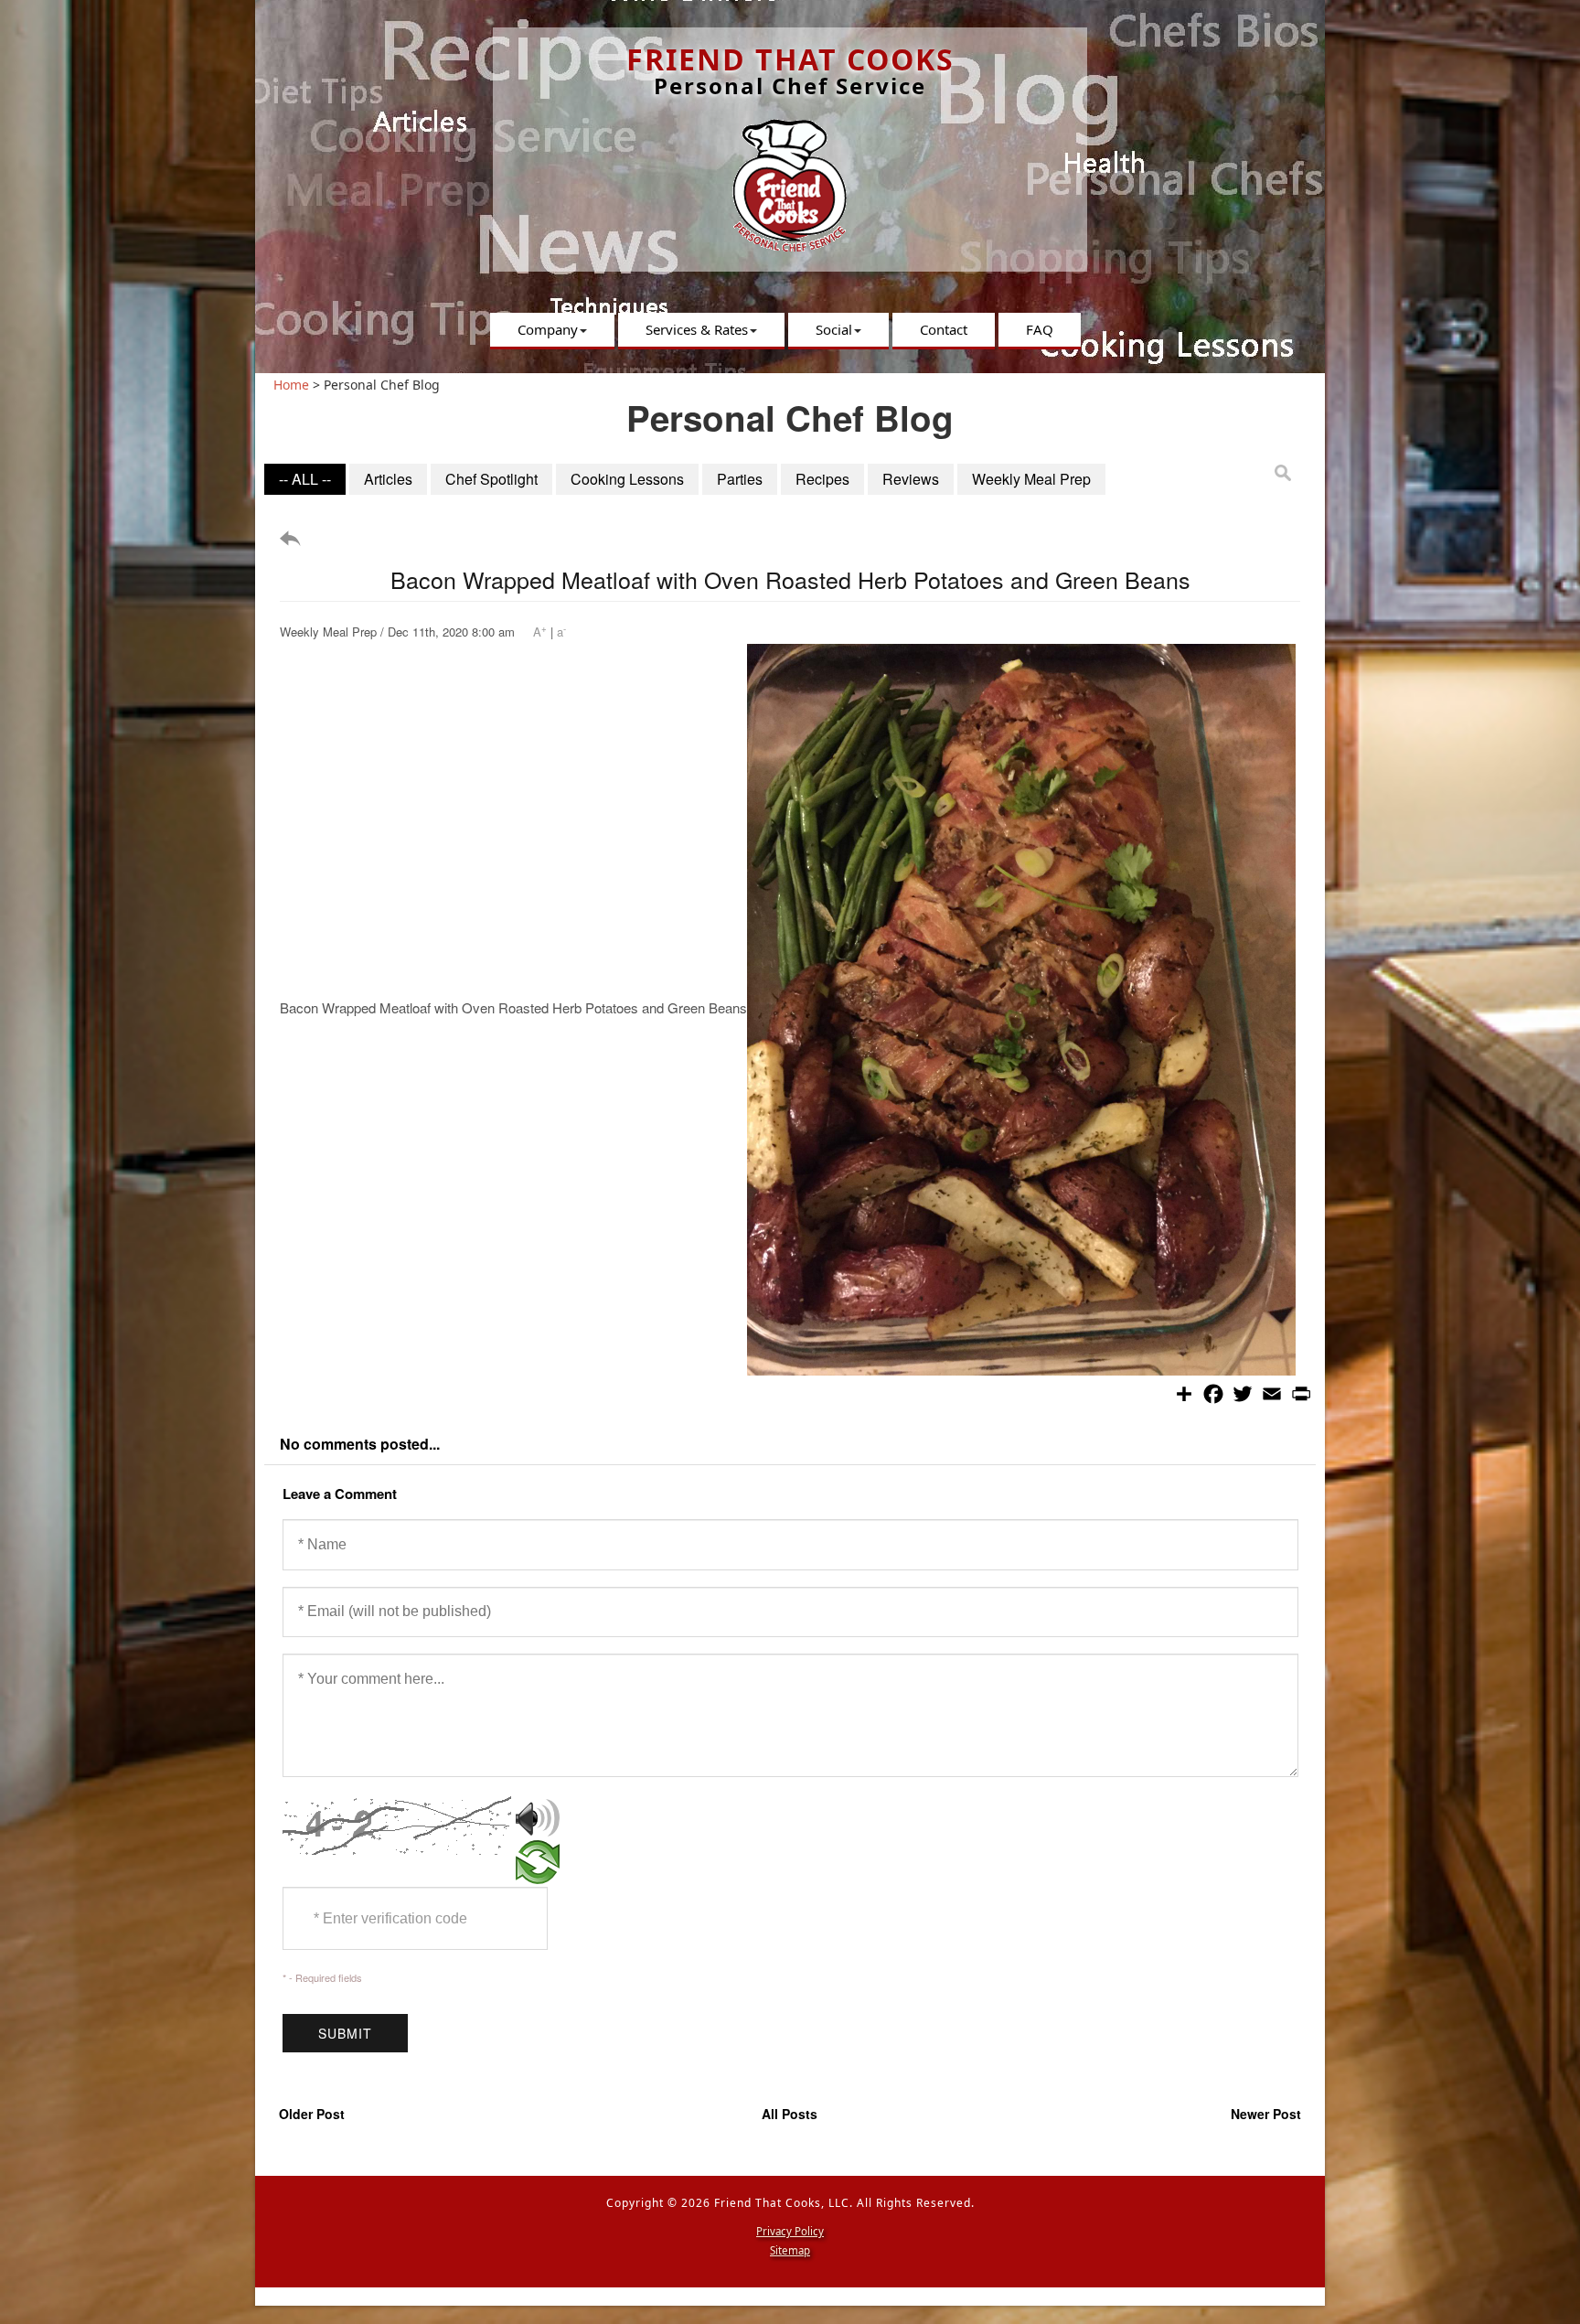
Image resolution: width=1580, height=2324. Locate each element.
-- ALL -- (305, 479)
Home (291, 385)
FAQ (1040, 329)
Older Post (312, 2114)
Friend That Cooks (790, 59)
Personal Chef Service (790, 86)
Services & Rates (697, 329)
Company (548, 329)
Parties (740, 479)
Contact (944, 329)
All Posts (790, 2114)
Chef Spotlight (491, 479)
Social (834, 329)
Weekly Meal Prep (1031, 479)
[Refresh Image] (538, 1874)
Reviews (911, 479)
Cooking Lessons (627, 479)
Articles (388, 479)
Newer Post (1266, 2114)
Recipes (822, 479)
